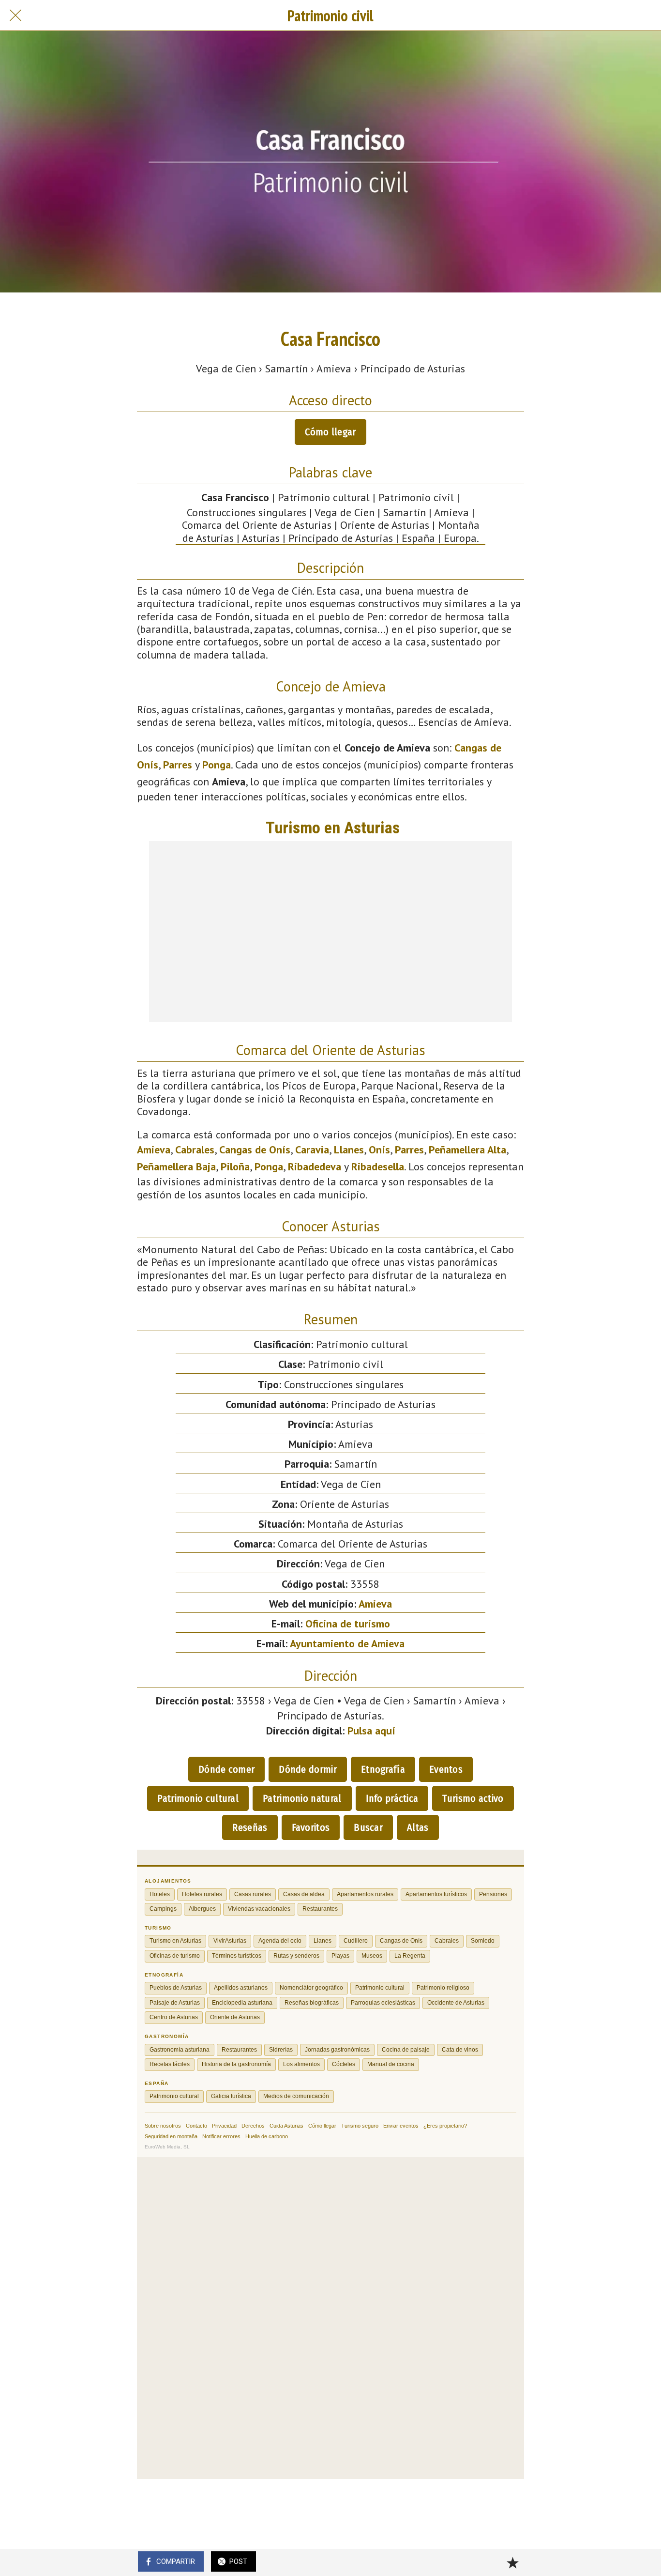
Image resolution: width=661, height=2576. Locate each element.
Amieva (154, 1150)
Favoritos (311, 1827)
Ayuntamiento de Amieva (347, 1643)
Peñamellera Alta (467, 1150)
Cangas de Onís (255, 1150)
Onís (379, 1150)
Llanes (349, 1150)
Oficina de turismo (348, 1624)
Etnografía (383, 1769)
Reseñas (250, 1827)
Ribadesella (378, 1166)
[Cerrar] (15, 15)
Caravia (312, 1150)
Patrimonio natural (302, 1798)
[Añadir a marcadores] (512, 2562)
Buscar (368, 1827)
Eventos (446, 1769)
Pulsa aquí (371, 1731)
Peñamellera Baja (176, 1166)
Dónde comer (226, 1769)
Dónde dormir (308, 1769)
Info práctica (392, 1798)
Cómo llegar (330, 432)
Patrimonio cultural (198, 1798)
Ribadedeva (315, 1166)
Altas (418, 1827)
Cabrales (195, 1150)
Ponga (217, 765)
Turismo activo (473, 1798)
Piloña (235, 1166)
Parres (178, 765)
